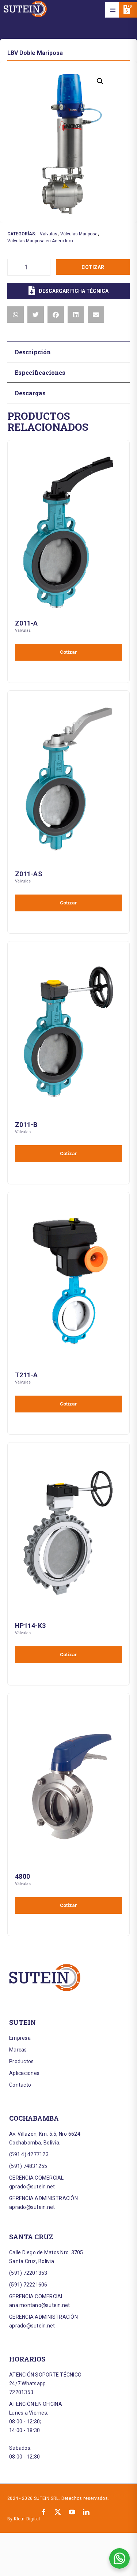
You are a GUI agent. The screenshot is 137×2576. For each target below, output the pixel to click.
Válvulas (49, 234)
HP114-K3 (30, 1626)
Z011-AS (29, 874)
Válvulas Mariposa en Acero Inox (40, 241)
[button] (113, 10)
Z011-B (26, 1125)
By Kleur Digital (24, 2519)
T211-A (26, 1375)
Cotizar (93, 267)
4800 (22, 1876)
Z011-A (26, 623)
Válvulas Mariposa (79, 234)
